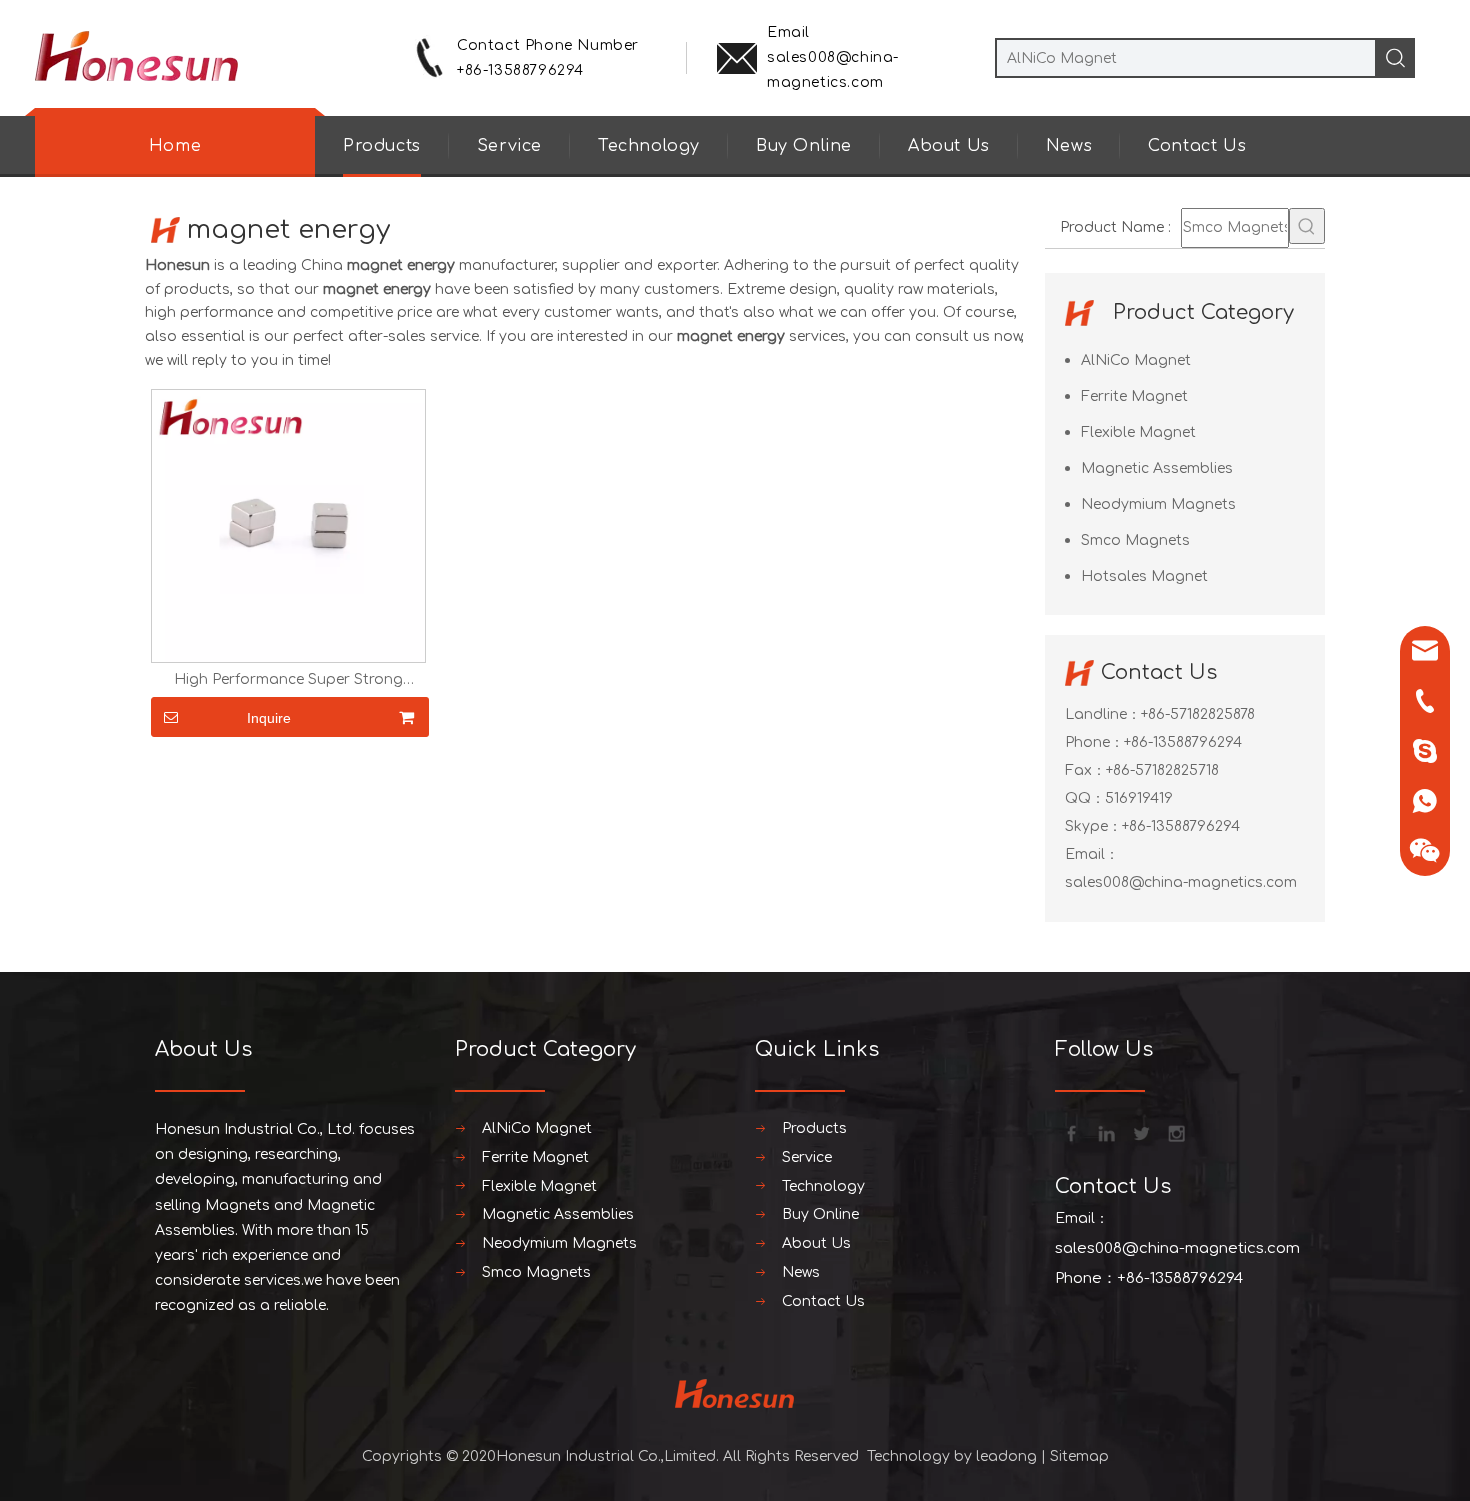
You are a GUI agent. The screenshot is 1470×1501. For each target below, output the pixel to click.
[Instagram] (1175, 1132)
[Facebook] (1070, 1132)
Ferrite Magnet (1134, 396)
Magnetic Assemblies (1157, 468)
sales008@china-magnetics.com (1181, 882)
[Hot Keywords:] (1307, 226)
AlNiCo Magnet (1136, 360)
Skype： (1093, 826)
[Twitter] (1140, 1132)
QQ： (1085, 798)
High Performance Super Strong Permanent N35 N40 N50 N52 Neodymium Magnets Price (288, 680)
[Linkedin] (1105, 1132)
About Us (949, 146)
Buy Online (804, 146)
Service (509, 146)
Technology (649, 146)
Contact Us (1197, 146)
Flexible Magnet (1138, 432)
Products (382, 146)
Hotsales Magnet (1144, 576)
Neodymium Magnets (1158, 504)
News (1069, 146)
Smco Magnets (1135, 540)
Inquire (269, 718)
